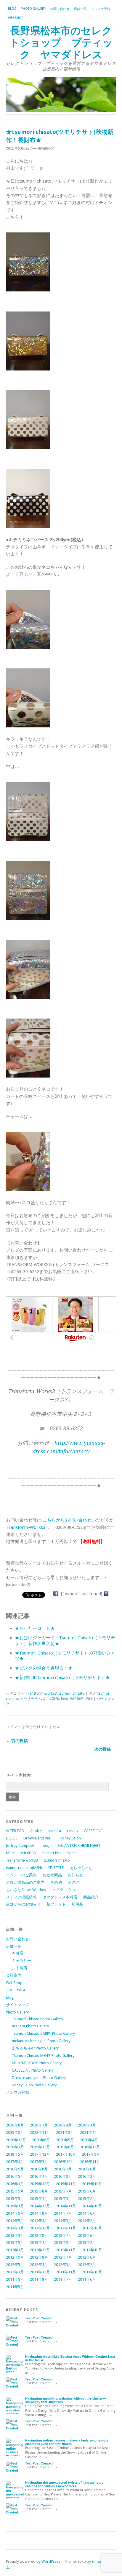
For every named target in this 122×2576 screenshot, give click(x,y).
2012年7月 (63, 2257)
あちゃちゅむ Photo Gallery (35, 2048)
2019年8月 (65, 2147)
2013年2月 (87, 2243)
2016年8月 (39, 2169)
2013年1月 (15, 2250)
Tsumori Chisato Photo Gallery (37, 2019)
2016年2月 (87, 2176)
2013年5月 (15, 2243)
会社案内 (14, 1975)
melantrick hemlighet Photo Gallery (41, 2041)
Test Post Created (39, 2318)
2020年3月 (15, 2147)
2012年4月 (39, 2265)
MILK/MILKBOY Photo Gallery (37, 2063)
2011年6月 (87, 2279)
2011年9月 (15, 2279)
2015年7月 (63, 2191)
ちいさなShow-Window (26, 1890)
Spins (72, 1853)
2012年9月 (15, 2257)
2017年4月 (15, 2162)
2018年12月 (90, 2147)
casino (72, 1831)
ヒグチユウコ (64, 1890)
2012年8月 (39, 2257)
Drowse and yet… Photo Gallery (39, 2078)
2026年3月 (87, 2125)
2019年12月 (40, 2147)
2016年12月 (64, 2162)
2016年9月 (15, 2169)
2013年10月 (92, 2228)
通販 (89, 1699)
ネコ (46, 1699)
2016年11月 (90, 2162)
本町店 (18, 1953)
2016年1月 (15, 2184)
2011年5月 (15, 2287)
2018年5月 (15, 2154)
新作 (55, 1699)
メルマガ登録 (101, 9)
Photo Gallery (33, 9)
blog (12, 9)
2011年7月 (63, 2279)
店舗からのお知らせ (23, 1904)
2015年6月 (87, 2191)
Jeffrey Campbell (20, 1845)
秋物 (64, 1699)
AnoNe (36, 1831)
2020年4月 (89, 2140)
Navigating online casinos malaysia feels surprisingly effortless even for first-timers (67, 2442)
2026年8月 (15, 2125)
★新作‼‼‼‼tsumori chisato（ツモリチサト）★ (62, 1678)
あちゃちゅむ (81, 1868)
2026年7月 (39, 2125)
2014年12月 (40, 2206)
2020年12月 (16, 2140)
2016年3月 (63, 2176)
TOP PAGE (16, 1990)
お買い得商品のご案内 (25, 1882)
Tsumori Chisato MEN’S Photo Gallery (43, 2056)
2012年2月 (87, 2265)
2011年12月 (40, 2272)
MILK (10, 1853)
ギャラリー (21, 1961)
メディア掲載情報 (21, 1897)
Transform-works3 (41, 1693)
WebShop (16, 18)
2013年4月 (39, 2243)
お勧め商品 (52, 1875)
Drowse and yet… (39, 1838)
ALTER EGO (15, 1831)
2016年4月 (39, 2176)
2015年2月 (87, 2199)
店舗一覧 (80, 9)
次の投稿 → (105, 1749)
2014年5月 (15, 2221)
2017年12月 (40, 2154)
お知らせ (76, 1875)
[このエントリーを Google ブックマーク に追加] (106, 1594)
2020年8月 (41, 2140)
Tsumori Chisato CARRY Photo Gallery (43, 2033)
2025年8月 (15, 2133)
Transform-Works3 (26, 1527)
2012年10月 (92, 2250)
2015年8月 (39, 2191)
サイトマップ (17, 2005)
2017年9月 (91, 2154)
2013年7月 (63, 2235)
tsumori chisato (72, 1693)
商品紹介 (91, 1897)
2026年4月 (63, 2125)
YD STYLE (56, 1868)
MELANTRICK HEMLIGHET (79, 1845)
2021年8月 (65, 2133)
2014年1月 (15, 2228)
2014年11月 (66, 2206)
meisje (46, 1845)
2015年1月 (15, 2206)
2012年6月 (87, 2257)
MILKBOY (28, 1853)
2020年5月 (65, 2140)
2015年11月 (66, 2184)
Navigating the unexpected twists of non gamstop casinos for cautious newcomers (64, 2484)
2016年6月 (87, 2169)
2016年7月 (63, 2169)
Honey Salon (70, 1838)
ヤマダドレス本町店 (60, 1897)
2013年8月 (39, 2235)
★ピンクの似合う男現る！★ (44, 1668)
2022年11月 (40, 2133)
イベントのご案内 (21, 1875)
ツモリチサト (30, 1699)
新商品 (77, 1904)
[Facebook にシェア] (56, 1594)
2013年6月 (87, 2235)
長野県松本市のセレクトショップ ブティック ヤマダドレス (61, 43)
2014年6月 (87, 2213)
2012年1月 (15, 2272)
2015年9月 (15, 2191)
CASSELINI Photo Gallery (33, 2070)
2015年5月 (15, 2199)
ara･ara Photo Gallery (30, 2026)
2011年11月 (66, 2272)
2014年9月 (15, 2213)
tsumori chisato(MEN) (24, 1868)
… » (54, 2322)
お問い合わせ (60, 9)
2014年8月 (39, 2213)
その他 (56, 1882)
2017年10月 (66, 2154)
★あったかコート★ (35, 1628)
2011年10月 (92, 2272)
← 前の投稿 (17, 1741)
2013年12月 (40, 2228)
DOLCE (12, 1838)
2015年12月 (40, 2184)
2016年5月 (15, 2176)
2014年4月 (39, 2221)
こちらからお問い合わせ (67, 1520)
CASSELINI (93, 1831)
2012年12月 (40, 2250)
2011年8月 (39, 2279)
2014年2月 (87, 2221)
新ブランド (56, 1904)
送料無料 (77, 1699)
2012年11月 (66, 2250)
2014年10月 (92, 2206)
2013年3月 (63, 2243)
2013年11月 (66, 2228)
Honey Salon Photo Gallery (34, 2085)
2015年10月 (92, 2184)
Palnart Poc (52, 1853)
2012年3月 (63, 2265)
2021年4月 (89, 2133)
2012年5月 (15, 2265)
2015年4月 (39, 2199)
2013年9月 (15, 2235)
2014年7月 (63, 2213)
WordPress (51, 2561)
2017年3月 (39, 2162)
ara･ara (54, 1831)
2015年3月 (63, 2199)
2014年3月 (63, 2221)
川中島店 (20, 1968)
